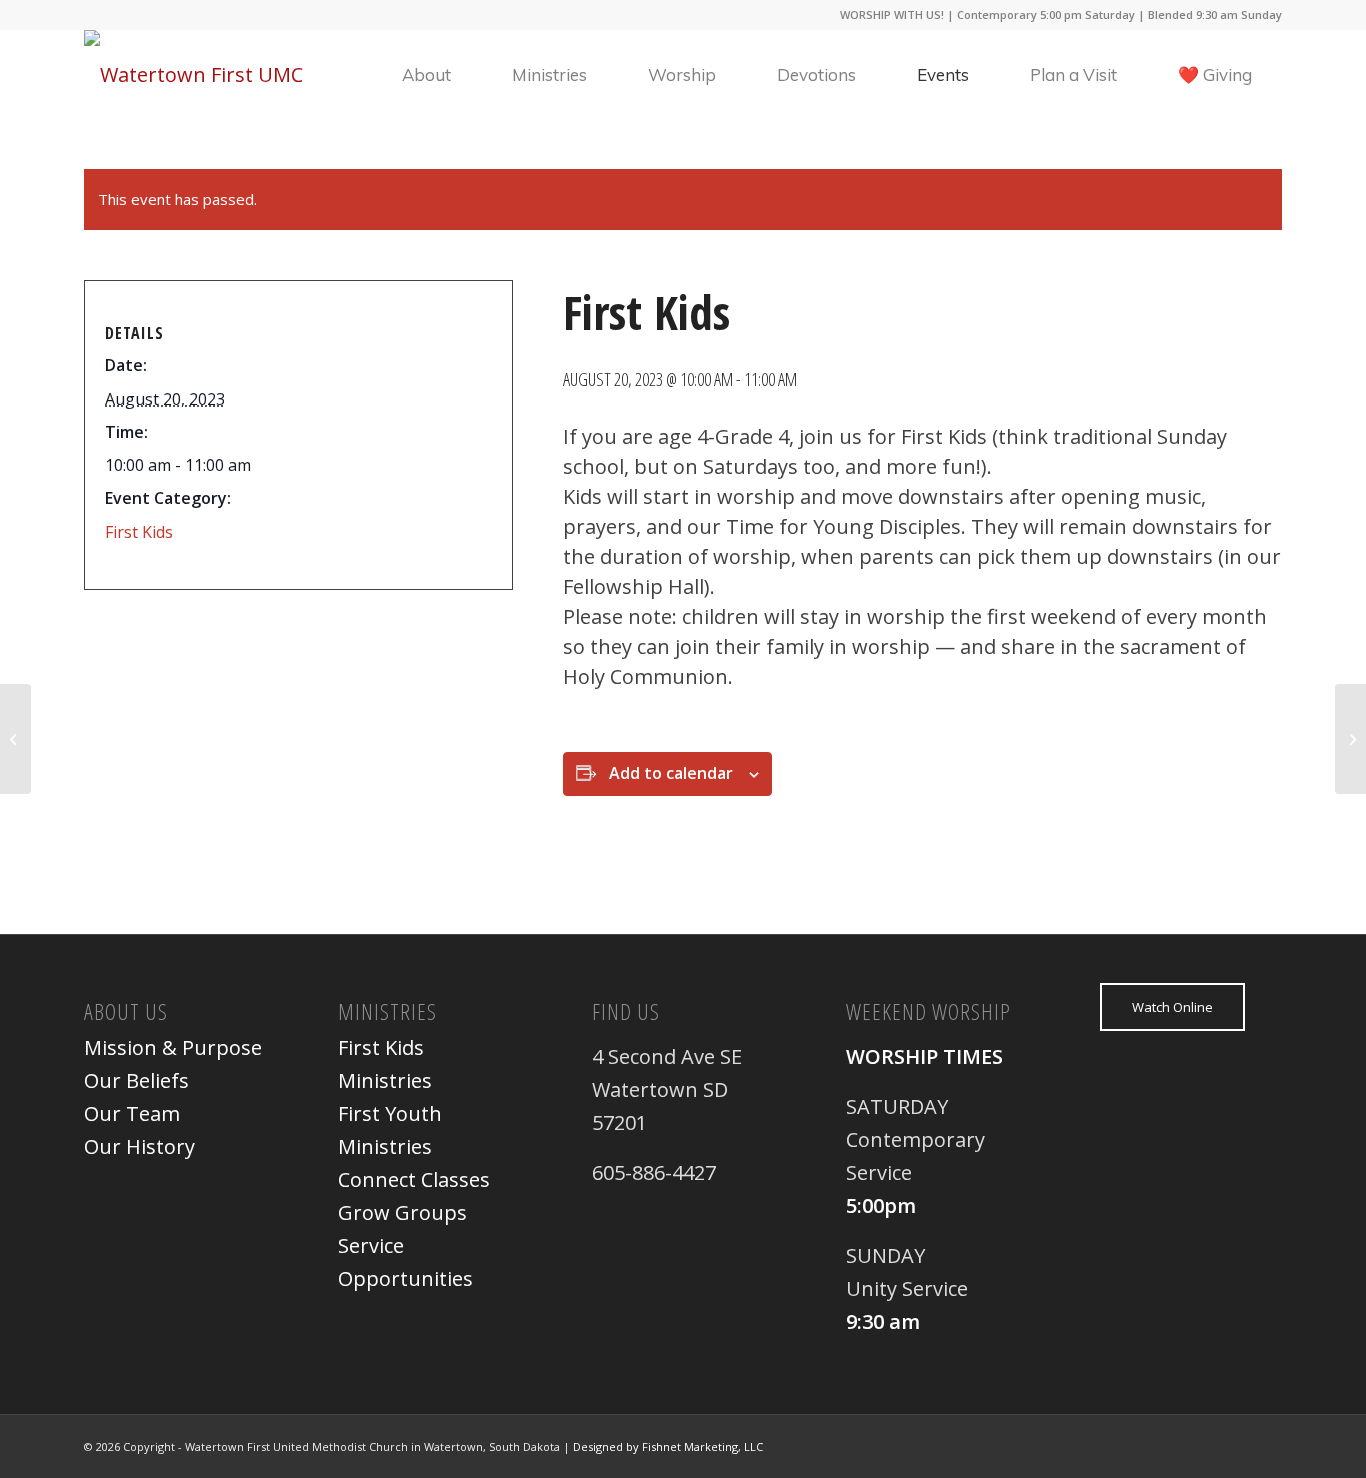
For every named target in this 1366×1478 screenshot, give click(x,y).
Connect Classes (414, 1179)
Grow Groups (402, 1212)
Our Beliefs (136, 1080)
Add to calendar (671, 773)
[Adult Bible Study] (15, 739)
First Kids (139, 532)
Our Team (132, 1113)
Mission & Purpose (173, 1047)
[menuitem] (426, 75)
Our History (139, 1146)
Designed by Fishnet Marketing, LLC (668, 1446)
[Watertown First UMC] (193, 75)
